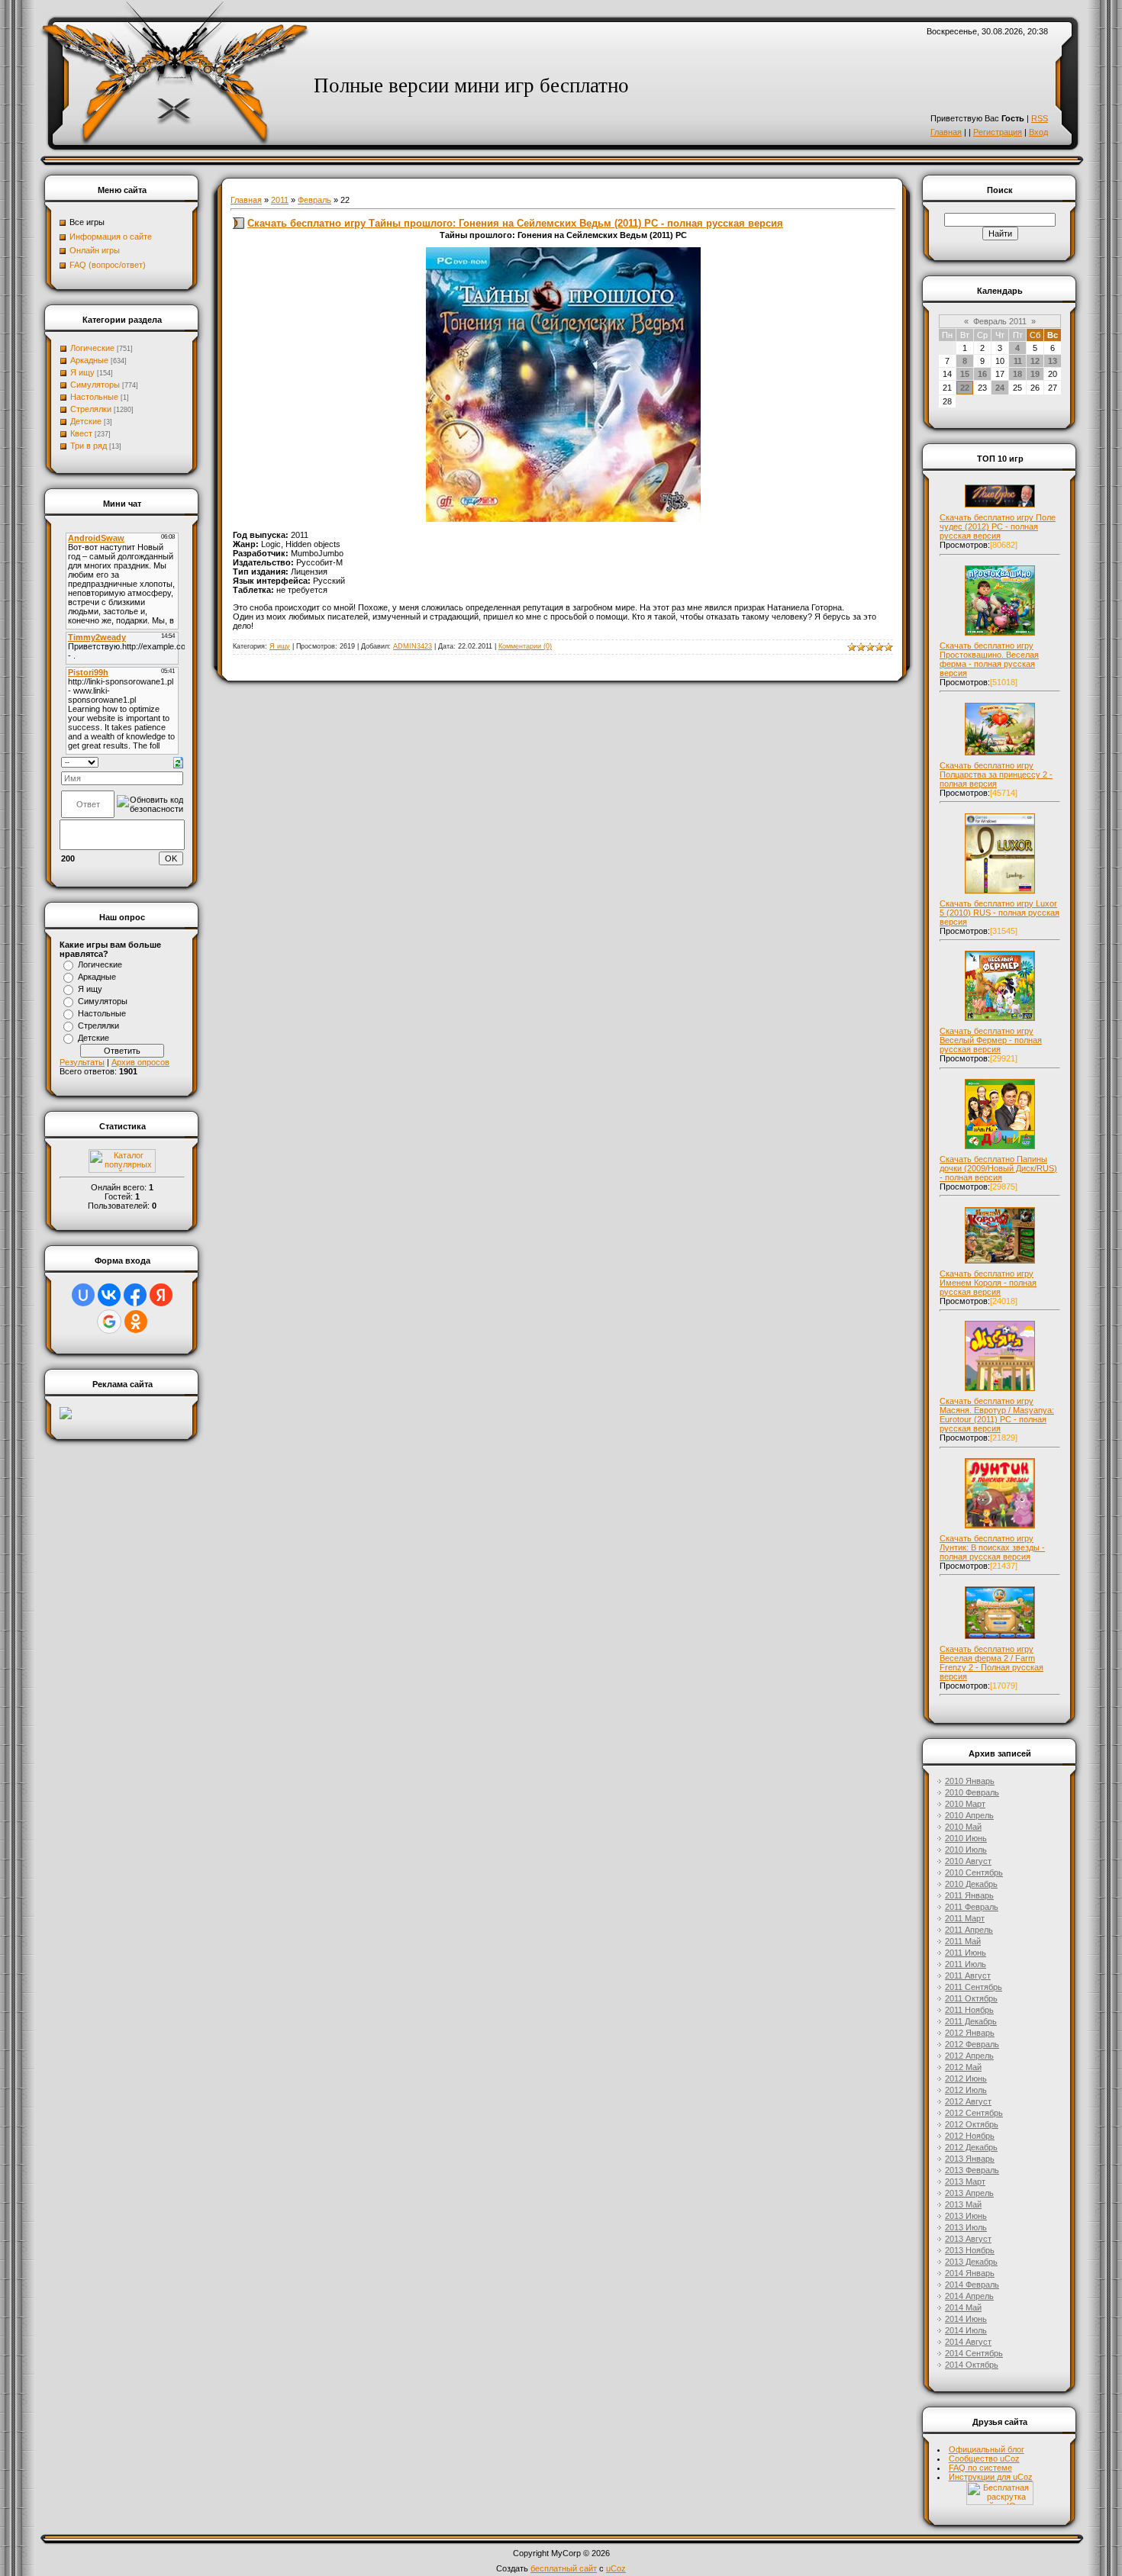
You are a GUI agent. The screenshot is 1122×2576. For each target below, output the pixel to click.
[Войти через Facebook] (135, 1295)
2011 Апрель (969, 1930)
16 (982, 374)
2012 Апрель (969, 2056)
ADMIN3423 (413, 646)
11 (1018, 361)
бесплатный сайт (564, 2568)
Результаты (82, 1062)
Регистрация (998, 132)
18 (1017, 374)
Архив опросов (140, 1062)
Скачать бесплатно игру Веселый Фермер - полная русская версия (991, 1040)
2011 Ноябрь (969, 2010)
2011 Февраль (972, 1907)
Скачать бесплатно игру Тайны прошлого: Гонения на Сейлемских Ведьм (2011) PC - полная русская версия (515, 223)
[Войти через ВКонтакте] (109, 1295)
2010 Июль (966, 1850)
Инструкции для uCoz (991, 2477)
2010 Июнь (966, 1838)
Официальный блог (987, 2449)
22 (965, 388)
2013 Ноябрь (970, 2250)
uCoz (616, 2568)
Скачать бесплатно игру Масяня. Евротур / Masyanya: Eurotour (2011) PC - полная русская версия (997, 1415)
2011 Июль (966, 1964)
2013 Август (968, 2239)
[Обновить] (178, 762)
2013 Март (965, 2182)
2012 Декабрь (971, 2147)
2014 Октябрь (972, 2365)
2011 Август (968, 1975)
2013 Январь (970, 2159)
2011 (280, 200)
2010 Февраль (972, 1792)
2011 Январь (969, 1895)
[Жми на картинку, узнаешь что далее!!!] (1000, 507)
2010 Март (965, 1804)
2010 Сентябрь (974, 1872)
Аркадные (89, 360)
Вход (1038, 132)
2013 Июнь (966, 2216)
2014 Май (963, 2307)
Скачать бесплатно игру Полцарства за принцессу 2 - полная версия (996, 774)
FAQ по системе (980, 2468)
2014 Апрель (969, 2296)
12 (1035, 361)
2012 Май (963, 2067)
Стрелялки (91, 409)
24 (1000, 388)
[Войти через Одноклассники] (136, 1322)
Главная (946, 132)
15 (965, 374)
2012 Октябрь (972, 2124)
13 (1053, 361)
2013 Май (963, 2204)
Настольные (94, 397)
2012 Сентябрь (974, 2113)
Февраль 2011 (1000, 321)
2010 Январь (970, 1781)
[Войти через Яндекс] (161, 1295)
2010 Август (968, 1861)
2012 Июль (966, 2090)
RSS (1040, 118)
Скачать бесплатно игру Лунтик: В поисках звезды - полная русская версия (992, 1547)
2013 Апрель (969, 2193)
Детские (86, 421)
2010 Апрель (969, 1815)
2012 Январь (970, 2033)
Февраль (314, 200)
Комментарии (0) (525, 646)
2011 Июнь (966, 1953)
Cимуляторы (95, 385)
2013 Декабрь (971, 2262)
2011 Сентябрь (974, 1987)
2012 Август (968, 2101)
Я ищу (82, 372)
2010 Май (963, 1827)
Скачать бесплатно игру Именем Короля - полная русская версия (988, 1283)
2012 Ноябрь (970, 2136)
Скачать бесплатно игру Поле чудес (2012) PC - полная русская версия (998, 526)
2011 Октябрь (971, 1998)
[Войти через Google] (109, 1322)
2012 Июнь (966, 2079)
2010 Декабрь (971, 1884)
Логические (92, 348)
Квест (81, 433)
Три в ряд (89, 446)
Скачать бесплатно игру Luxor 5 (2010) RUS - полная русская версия (999, 913)
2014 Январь (970, 2273)
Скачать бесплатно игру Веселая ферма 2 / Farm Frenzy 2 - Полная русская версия (991, 1663)
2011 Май (963, 1941)
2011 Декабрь (971, 2021)
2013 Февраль (972, 2170)
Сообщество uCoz (984, 2458)
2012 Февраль (972, 2044)
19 (1035, 374)
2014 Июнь (966, 2319)
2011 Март (965, 1918)
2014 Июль (966, 2330)
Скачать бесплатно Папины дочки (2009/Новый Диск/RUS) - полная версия (998, 1168)
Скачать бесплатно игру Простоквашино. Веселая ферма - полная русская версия (989, 659)
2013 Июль (966, 2227)
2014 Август (968, 2342)
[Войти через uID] (83, 1295)
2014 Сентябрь (974, 2353)
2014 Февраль (972, 2285)
